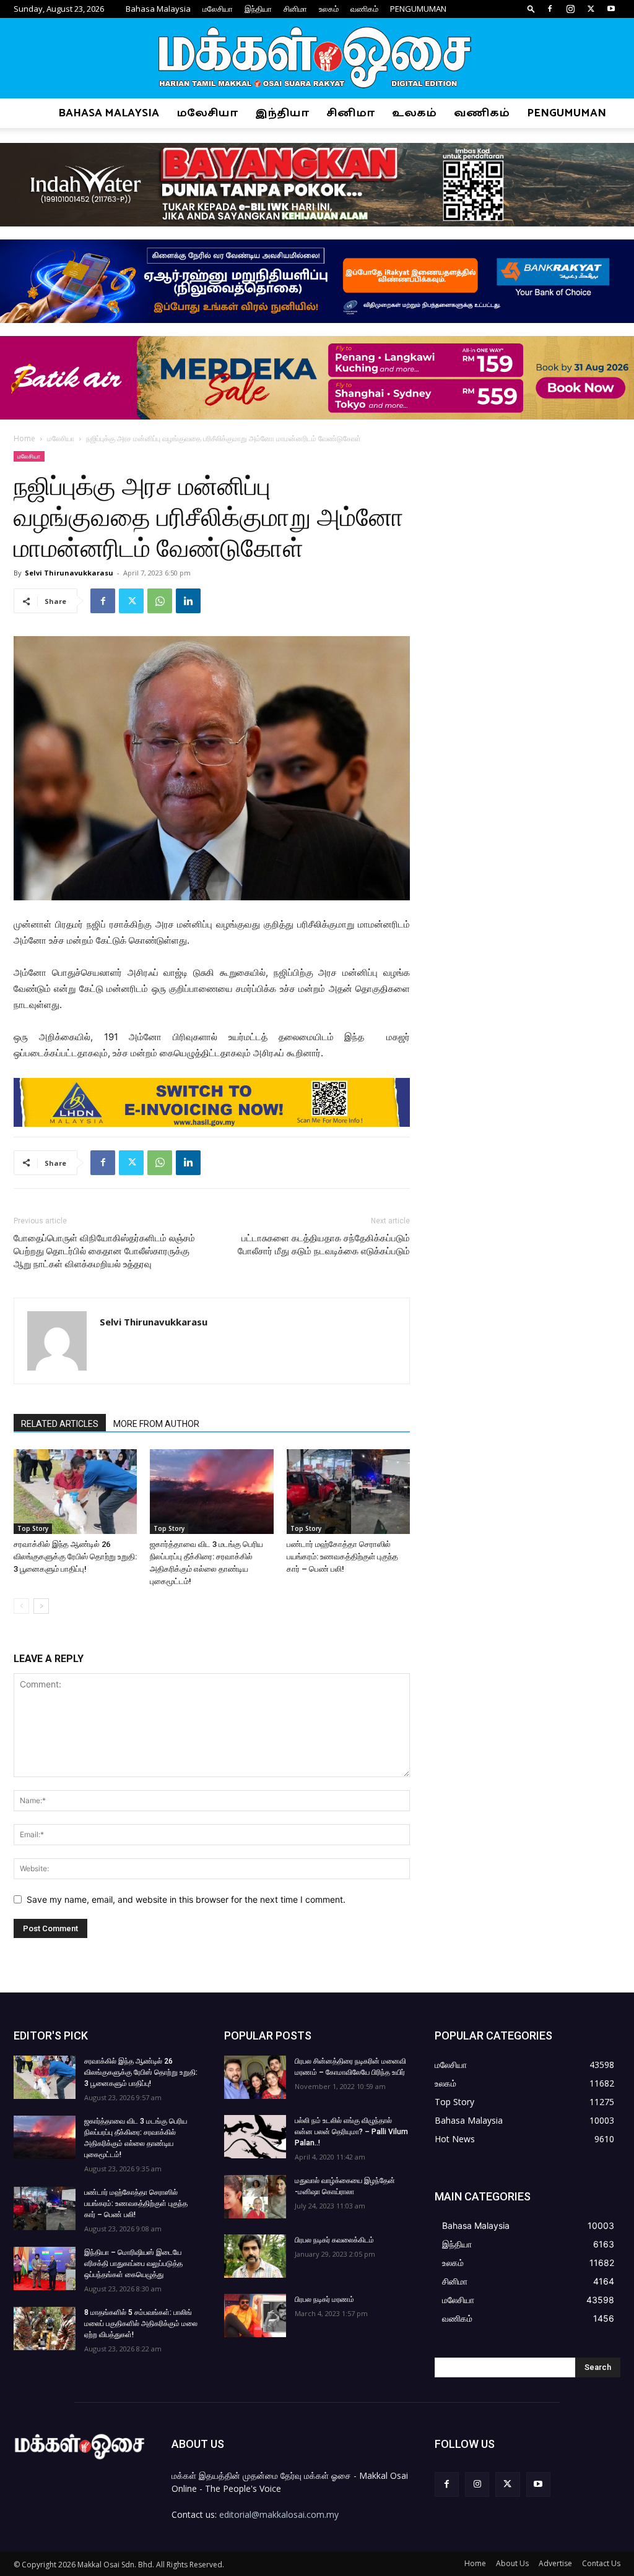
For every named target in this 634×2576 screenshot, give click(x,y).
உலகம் (329, 9)
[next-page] (41, 1606)
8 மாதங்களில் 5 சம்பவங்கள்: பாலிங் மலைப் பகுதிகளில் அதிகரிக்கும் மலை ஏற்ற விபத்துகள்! (141, 2324)
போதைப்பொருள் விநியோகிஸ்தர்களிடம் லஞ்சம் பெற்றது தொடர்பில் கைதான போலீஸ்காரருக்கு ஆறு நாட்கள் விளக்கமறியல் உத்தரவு (104, 1251)
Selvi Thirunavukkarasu (69, 573)
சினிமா (295, 9)
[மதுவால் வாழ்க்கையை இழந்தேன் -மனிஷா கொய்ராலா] (255, 2197)
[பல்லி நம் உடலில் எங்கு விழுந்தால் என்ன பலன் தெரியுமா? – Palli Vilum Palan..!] (255, 2137)
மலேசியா (218, 9)
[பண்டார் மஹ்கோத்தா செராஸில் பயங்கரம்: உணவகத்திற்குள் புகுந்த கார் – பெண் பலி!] (348, 1492)
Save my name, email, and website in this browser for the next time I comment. (186, 1899)
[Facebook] (550, 9)
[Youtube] (611, 9)
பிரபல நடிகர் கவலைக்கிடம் (334, 2240)
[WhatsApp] (160, 601)
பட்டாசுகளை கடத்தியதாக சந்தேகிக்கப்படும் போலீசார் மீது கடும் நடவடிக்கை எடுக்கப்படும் (324, 1245)
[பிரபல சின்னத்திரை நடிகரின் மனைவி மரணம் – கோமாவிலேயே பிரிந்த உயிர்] (255, 2077)
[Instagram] (570, 9)
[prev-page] (21, 1606)
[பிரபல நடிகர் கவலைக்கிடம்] (255, 2256)
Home (24, 438)
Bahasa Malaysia (158, 9)
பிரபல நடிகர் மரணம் (324, 2299)
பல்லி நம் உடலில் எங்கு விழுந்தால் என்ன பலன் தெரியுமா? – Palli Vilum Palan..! (351, 2132)
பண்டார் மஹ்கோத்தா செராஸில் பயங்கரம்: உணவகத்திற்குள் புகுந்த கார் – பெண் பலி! (342, 1557)
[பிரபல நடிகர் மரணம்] (255, 2315)
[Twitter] (591, 9)
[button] (531, 8)
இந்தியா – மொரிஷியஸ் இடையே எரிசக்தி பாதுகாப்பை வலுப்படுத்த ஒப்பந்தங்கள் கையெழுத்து (133, 2264)
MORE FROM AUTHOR (156, 1424)
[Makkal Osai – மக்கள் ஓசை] (317, 59)
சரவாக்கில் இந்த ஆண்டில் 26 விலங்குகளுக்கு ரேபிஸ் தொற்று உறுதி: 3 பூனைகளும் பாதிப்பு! (75, 1557)
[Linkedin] (188, 601)
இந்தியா (258, 9)
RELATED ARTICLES (60, 1424)
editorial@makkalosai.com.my (279, 2514)
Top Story (33, 1528)
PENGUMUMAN (418, 9)
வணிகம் (364, 9)
